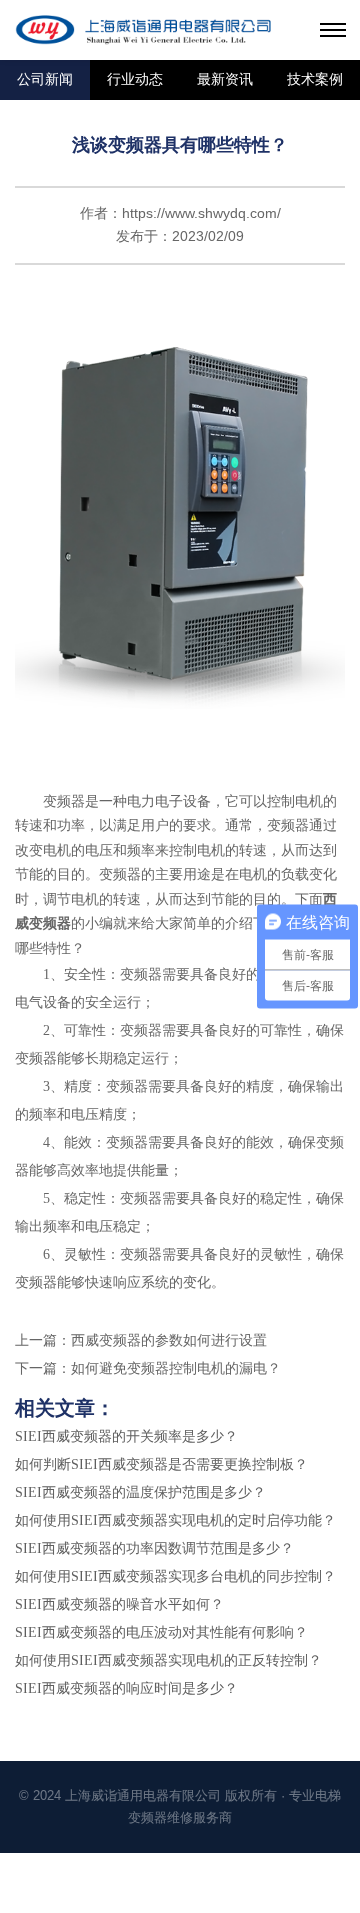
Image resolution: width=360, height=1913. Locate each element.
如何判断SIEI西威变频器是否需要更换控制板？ (161, 1464)
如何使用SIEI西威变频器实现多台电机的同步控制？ (175, 1576)
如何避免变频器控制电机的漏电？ (176, 1368)
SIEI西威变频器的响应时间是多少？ (126, 1688)
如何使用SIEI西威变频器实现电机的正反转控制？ (168, 1660)
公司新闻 (45, 79)
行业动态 (135, 79)
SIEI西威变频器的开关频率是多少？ (126, 1436)
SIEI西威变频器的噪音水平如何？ (119, 1604)
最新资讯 (225, 79)
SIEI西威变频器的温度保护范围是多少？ (140, 1492)
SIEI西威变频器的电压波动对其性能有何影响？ (161, 1632)
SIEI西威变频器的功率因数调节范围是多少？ (154, 1548)
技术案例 (315, 79)
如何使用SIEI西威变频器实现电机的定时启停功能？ (175, 1520)
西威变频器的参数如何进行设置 (169, 1340)
